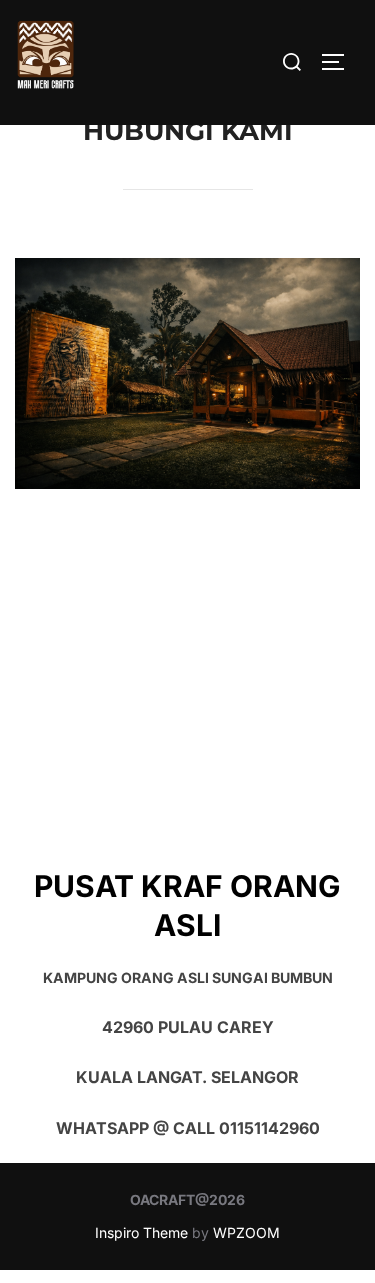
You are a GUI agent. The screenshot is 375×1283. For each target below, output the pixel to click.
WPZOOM (246, 1232)
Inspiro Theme (141, 1232)
